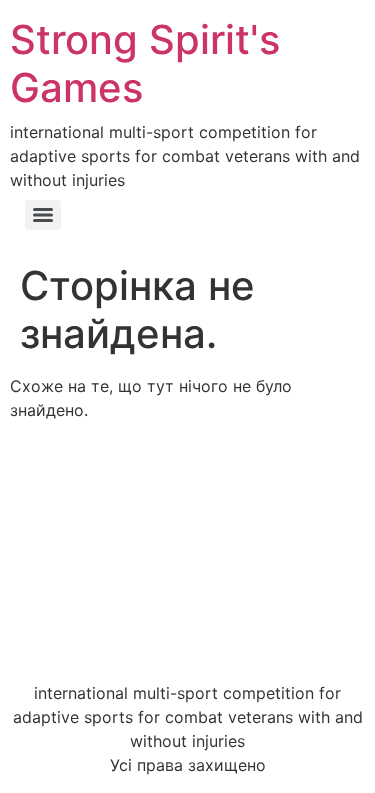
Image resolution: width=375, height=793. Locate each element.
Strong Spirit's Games (145, 63)
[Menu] (43, 215)
